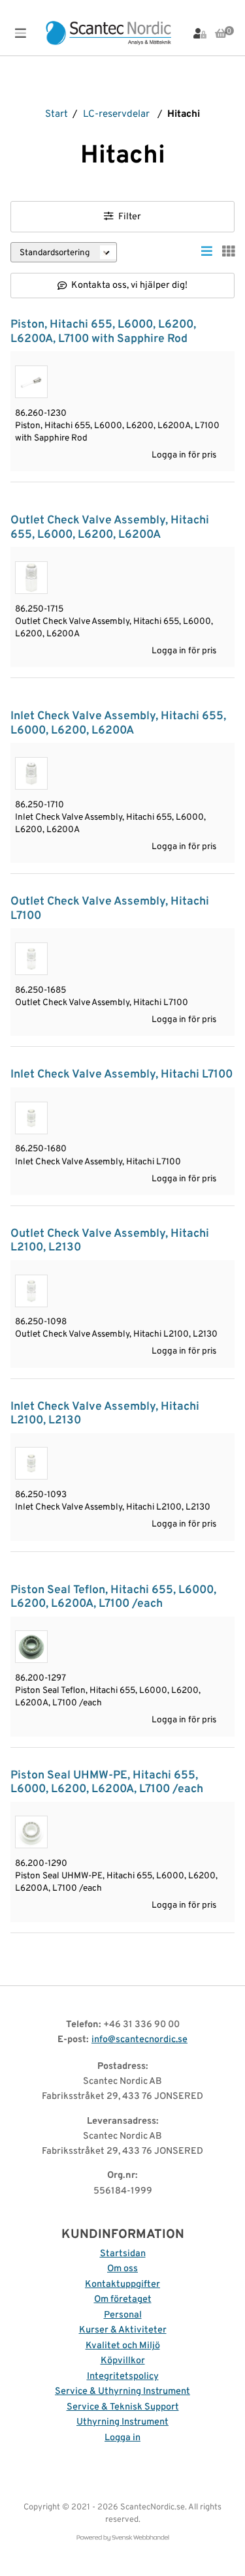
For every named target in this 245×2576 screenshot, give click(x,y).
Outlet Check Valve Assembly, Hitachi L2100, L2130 (110, 1241)
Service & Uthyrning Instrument (122, 2392)
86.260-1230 (41, 413)
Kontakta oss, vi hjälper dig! (129, 286)
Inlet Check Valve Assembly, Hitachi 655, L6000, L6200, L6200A (118, 723)
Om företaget (123, 2300)
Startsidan (123, 2254)
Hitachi (184, 115)
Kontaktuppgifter (122, 2285)
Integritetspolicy (123, 2377)
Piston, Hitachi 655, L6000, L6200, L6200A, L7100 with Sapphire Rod (103, 332)
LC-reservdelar (116, 115)
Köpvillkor (123, 2361)
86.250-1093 (41, 1495)
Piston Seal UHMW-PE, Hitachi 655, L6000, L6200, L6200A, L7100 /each (107, 1782)
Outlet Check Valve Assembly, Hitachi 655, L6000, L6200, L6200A (110, 527)
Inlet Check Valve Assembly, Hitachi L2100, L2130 (105, 1414)
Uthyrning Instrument (122, 2422)
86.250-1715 (39, 609)
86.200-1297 (41, 1678)
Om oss (122, 2269)
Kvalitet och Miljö (123, 2346)
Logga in (122, 2438)
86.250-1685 (41, 990)
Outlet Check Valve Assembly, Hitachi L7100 (110, 908)
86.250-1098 (41, 1322)
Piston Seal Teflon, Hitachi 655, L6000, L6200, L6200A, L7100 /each (113, 1597)
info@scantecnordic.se (139, 2040)
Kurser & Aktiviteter (123, 2330)
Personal (123, 2315)
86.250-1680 (41, 1149)
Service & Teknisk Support (123, 2407)
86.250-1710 (40, 805)
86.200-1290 (41, 1864)
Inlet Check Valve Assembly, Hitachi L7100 (122, 1075)
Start (57, 115)
